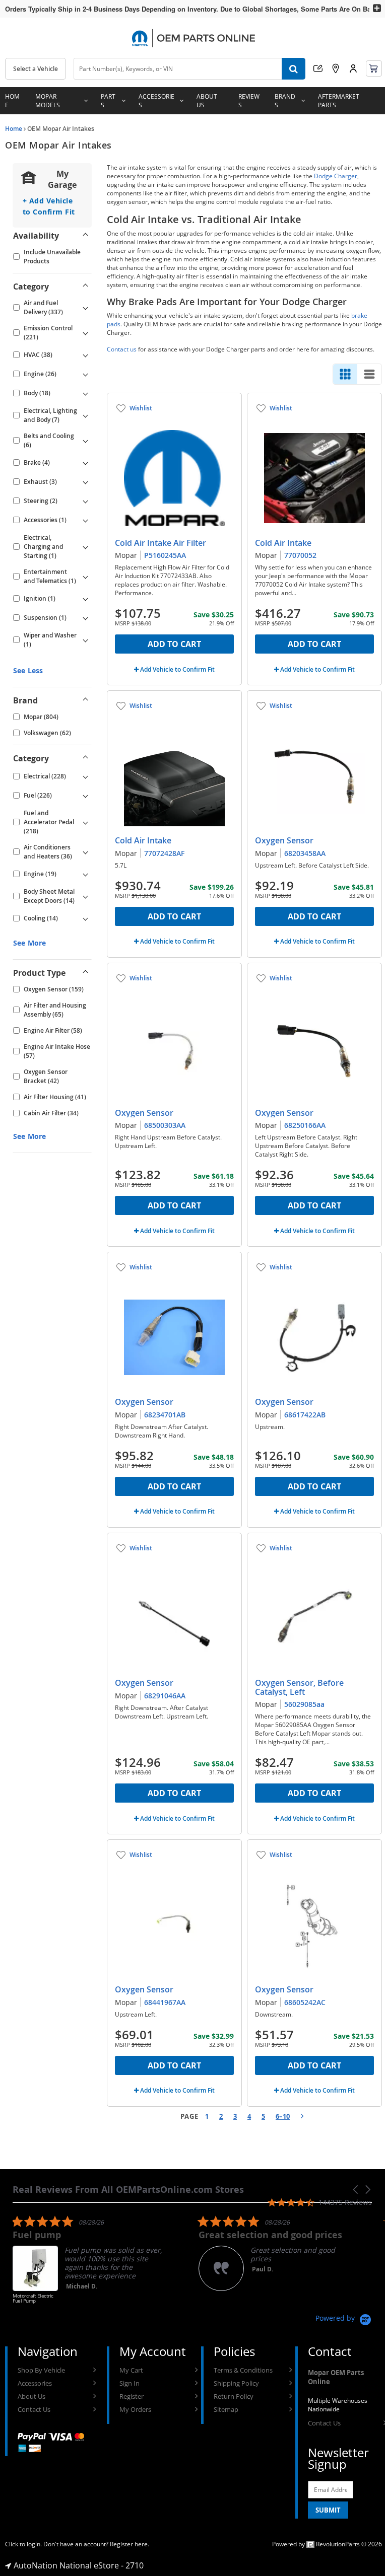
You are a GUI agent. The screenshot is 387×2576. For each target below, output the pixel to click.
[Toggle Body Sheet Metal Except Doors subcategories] (85, 896)
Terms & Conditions (243, 2370)
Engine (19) (40, 874)
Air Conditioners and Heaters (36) (48, 852)
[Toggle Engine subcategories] (85, 374)
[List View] (369, 374)
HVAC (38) (38, 355)
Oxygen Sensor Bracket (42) (46, 1076)
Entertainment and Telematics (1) (50, 576)
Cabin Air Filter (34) (51, 1113)
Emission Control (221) (48, 333)
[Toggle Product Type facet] (85, 973)
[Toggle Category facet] (85, 287)
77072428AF (164, 853)
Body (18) (37, 393)
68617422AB (305, 1415)
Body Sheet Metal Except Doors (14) (49, 896)
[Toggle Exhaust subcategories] (85, 482)
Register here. (130, 2544)
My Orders (135, 2409)
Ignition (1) (40, 598)
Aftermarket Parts (339, 101)
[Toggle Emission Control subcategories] (85, 333)
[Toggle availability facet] (85, 236)
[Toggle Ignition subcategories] (85, 599)
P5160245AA (165, 555)
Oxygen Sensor (284, 840)
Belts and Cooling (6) (49, 440)
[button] (356, 2190)
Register (132, 2396)
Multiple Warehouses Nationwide (338, 2405)
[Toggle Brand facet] (85, 700)
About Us (207, 101)
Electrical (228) (45, 776)
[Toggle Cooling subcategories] (85, 918)
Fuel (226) (38, 795)
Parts (108, 101)
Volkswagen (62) (47, 733)
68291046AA (165, 1696)
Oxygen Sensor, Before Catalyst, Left (299, 1687)
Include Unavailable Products (52, 257)
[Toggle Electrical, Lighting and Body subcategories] (85, 415)
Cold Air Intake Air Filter (160, 543)
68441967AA (165, 2002)
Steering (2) (41, 501)
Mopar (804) (41, 717)
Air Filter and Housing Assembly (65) (55, 1010)
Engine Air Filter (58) (53, 1030)
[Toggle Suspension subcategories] (85, 618)
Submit (328, 2510)
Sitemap (226, 2409)
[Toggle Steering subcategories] (85, 501)
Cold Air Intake (283, 543)
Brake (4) (37, 462)
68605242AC (305, 2002)
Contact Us (34, 2409)
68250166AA (305, 1125)
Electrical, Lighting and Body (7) (50, 415)
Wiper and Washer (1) (50, 640)
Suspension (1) (45, 618)
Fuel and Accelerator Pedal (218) (49, 822)
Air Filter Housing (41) (55, 1097)
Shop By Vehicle (41, 2370)
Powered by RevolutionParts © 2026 (327, 2544)
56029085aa (304, 1704)
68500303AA (165, 1125)
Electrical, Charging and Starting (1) (43, 547)
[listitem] (88, 2264)
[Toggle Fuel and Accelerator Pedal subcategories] (85, 822)
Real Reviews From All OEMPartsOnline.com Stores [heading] (128, 2190)
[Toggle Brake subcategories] (85, 463)
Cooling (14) (41, 918)
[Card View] (345, 374)
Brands (285, 101)
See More (29, 943)
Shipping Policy (236, 2383)
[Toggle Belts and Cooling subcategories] (85, 441)
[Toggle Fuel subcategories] (85, 796)
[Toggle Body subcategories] (85, 393)
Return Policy (234, 2396)
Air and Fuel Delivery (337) (43, 307)
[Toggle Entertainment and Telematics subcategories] (85, 577)
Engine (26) (40, 374)
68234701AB (165, 1415)
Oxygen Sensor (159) (54, 989)
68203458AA (305, 853)
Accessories (156, 101)
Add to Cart (174, 644)
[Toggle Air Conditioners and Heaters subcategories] (85, 852)
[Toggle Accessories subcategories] (85, 520)
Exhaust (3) (40, 482)
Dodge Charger (336, 176)
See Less (28, 670)
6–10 (283, 2116)
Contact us (122, 349)
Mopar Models (48, 101)
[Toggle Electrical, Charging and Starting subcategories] (85, 547)
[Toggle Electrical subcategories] (85, 776)
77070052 (300, 555)
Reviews (249, 101)
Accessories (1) (45, 520)
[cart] (374, 68)
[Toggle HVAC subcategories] (85, 355)
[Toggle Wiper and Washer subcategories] (85, 640)
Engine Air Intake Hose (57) (57, 1051)
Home (12, 101)
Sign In (130, 2383)
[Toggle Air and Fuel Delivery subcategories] (85, 308)
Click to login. (23, 2544)
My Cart (131, 2370)
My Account (353, 68)
